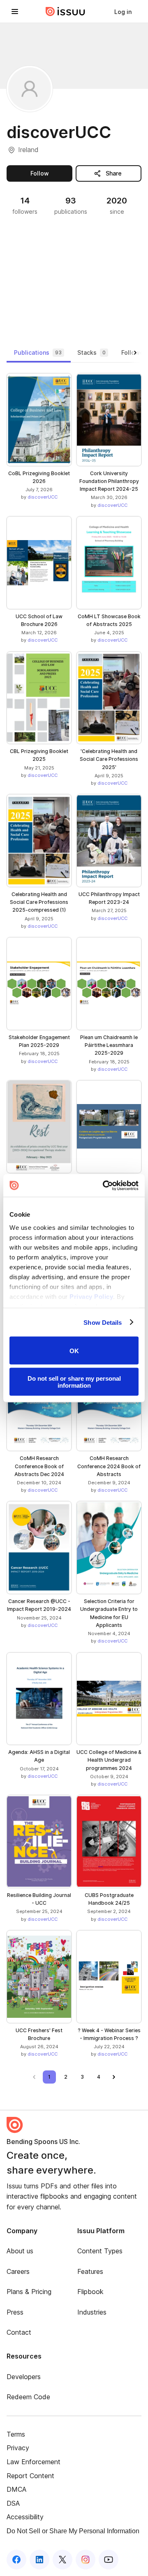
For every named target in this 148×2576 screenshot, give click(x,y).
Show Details (103, 1322)
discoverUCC (43, 497)
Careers (18, 2271)
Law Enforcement (34, 2462)
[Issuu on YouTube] (109, 2560)
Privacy (18, 2448)
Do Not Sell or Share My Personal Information (73, 2531)
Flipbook (90, 2292)
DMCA (16, 2489)
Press (15, 2312)
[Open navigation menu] (15, 12)
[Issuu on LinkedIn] (39, 2560)
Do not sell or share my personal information (74, 1382)
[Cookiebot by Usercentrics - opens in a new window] (104, 1185)
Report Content (30, 2476)
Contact (19, 2332)
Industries (92, 2312)
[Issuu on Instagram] (86, 2560)
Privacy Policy (91, 1296)
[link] (123, 12)
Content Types (100, 2251)
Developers (24, 2377)
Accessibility (25, 2517)
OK (74, 1350)
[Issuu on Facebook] (16, 2560)
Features (90, 2271)
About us (20, 2251)
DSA (13, 2503)
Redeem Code (28, 2397)
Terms (16, 2434)
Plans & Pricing (29, 2292)
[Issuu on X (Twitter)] (62, 2560)
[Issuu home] (65, 12)
